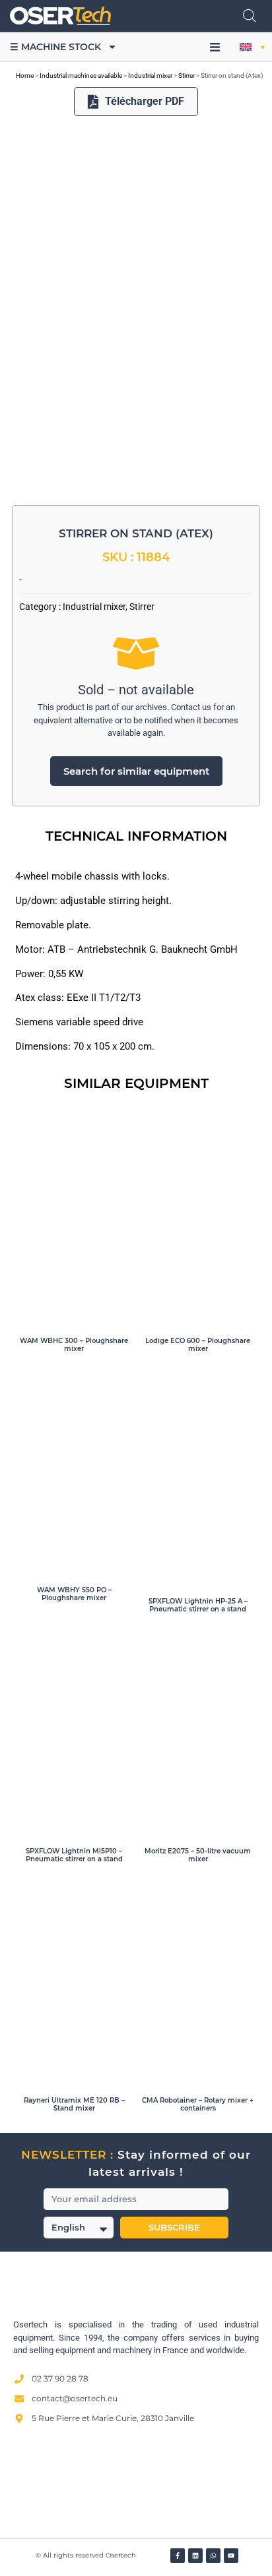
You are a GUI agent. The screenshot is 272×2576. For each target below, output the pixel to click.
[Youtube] (231, 2556)
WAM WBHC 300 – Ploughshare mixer (74, 1345)
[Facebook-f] (178, 2556)
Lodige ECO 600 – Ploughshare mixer (198, 1345)
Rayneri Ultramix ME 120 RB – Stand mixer (74, 2104)
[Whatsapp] (213, 2556)
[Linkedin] (195, 2556)
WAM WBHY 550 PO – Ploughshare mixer (74, 1594)
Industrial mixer (150, 75)
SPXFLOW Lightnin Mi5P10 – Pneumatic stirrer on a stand (74, 1855)
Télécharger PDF (145, 101)
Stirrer (187, 75)
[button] (215, 47)
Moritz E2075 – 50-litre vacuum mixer (198, 1855)
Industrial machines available (81, 75)
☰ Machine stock (55, 47)
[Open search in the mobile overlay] (250, 16)
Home (25, 75)
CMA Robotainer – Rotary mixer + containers (198, 2104)
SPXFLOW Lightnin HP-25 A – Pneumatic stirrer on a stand (198, 1605)
